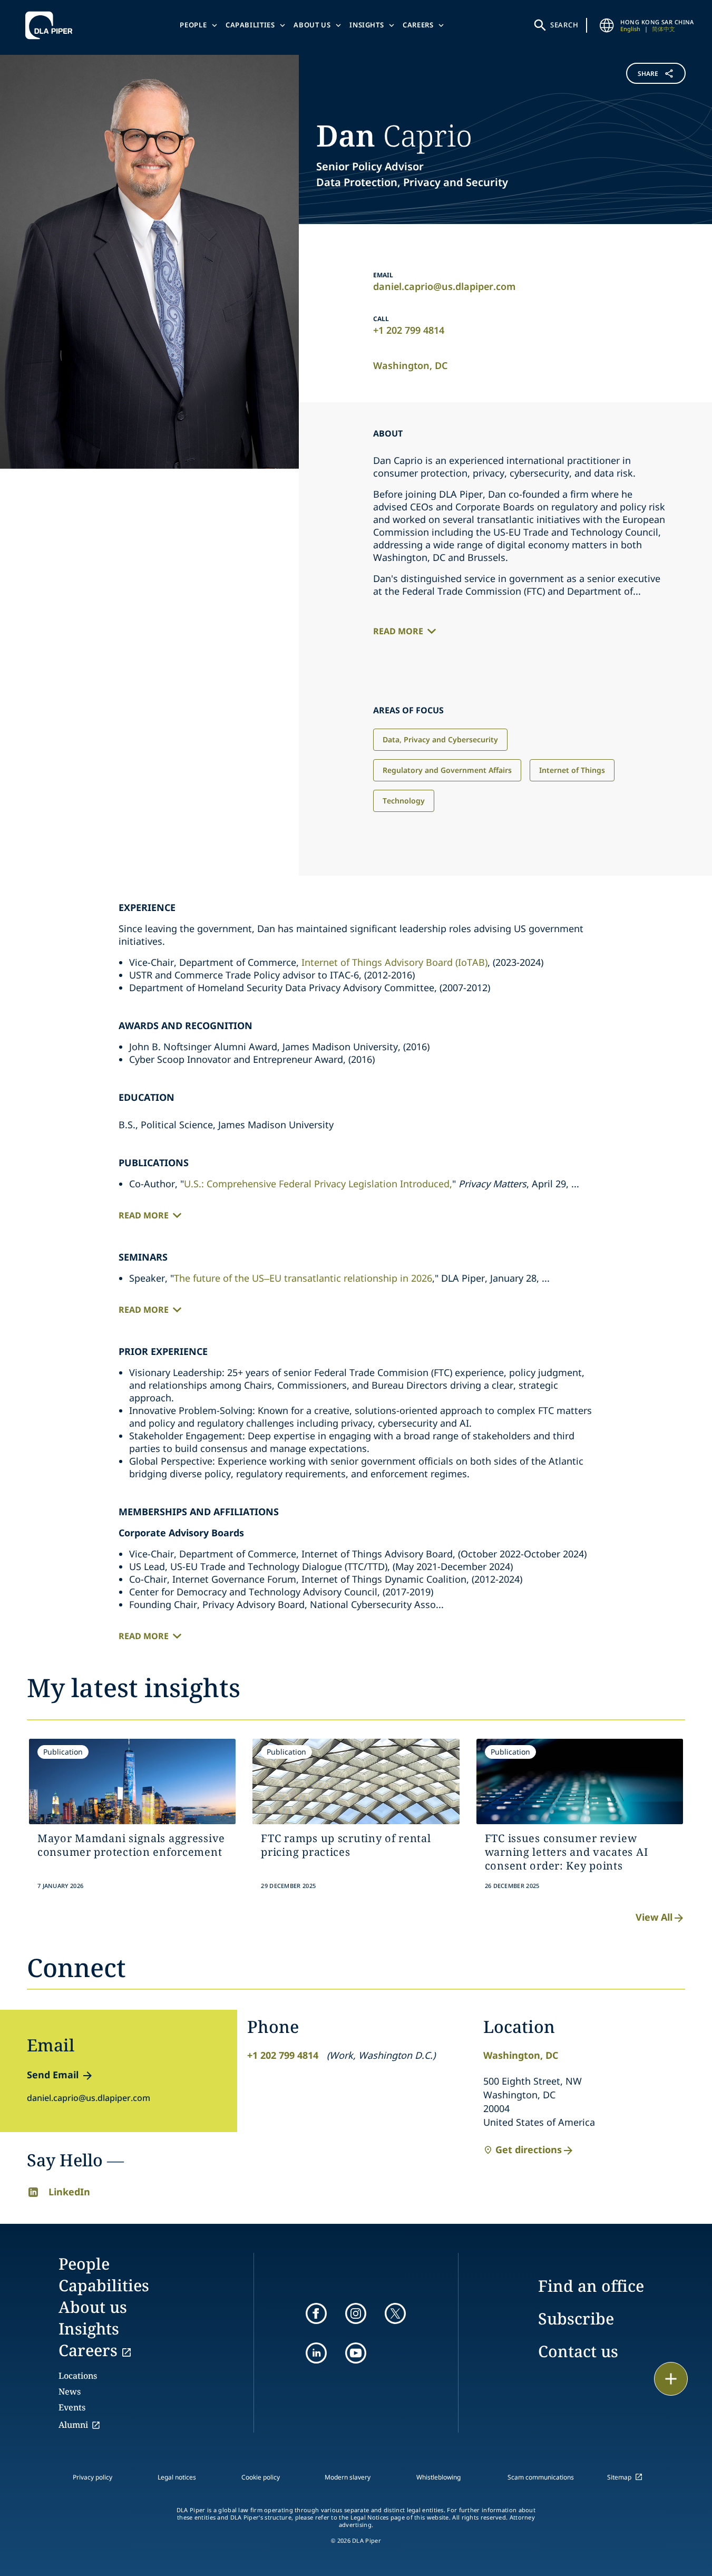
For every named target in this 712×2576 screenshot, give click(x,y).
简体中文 (664, 29)
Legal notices (177, 2477)
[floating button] (671, 2379)
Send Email (53, 2075)
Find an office (591, 2286)
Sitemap (619, 2477)
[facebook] (316, 2313)
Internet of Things (572, 770)
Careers (418, 25)
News (70, 2391)
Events (72, 2407)
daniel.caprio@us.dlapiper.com (444, 286)
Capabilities (250, 25)
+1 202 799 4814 (409, 330)
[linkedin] (316, 2353)
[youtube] (356, 2353)
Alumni (73, 2425)
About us (312, 25)
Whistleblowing (438, 2477)
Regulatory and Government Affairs (447, 770)
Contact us (578, 2351)
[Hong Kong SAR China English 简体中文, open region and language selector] (607, 25)
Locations (78, 2376)
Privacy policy (92, 2477)
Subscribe (576, 2318)
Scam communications (541, 2477)
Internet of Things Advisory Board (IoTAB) (394, 962)
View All (654, 1917)
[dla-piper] (52, 25)
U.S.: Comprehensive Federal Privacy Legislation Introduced (317, 1184)
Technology (404, 801)
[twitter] (395, 2313)
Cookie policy (261, 2477)
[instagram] (356, 2313)
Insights (367, 25)
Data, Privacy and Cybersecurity (440, 739)
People (193, 25)
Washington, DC (410, 365)
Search (564, 25)
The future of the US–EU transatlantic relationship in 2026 (303, 1278)
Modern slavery (348, 2477)
